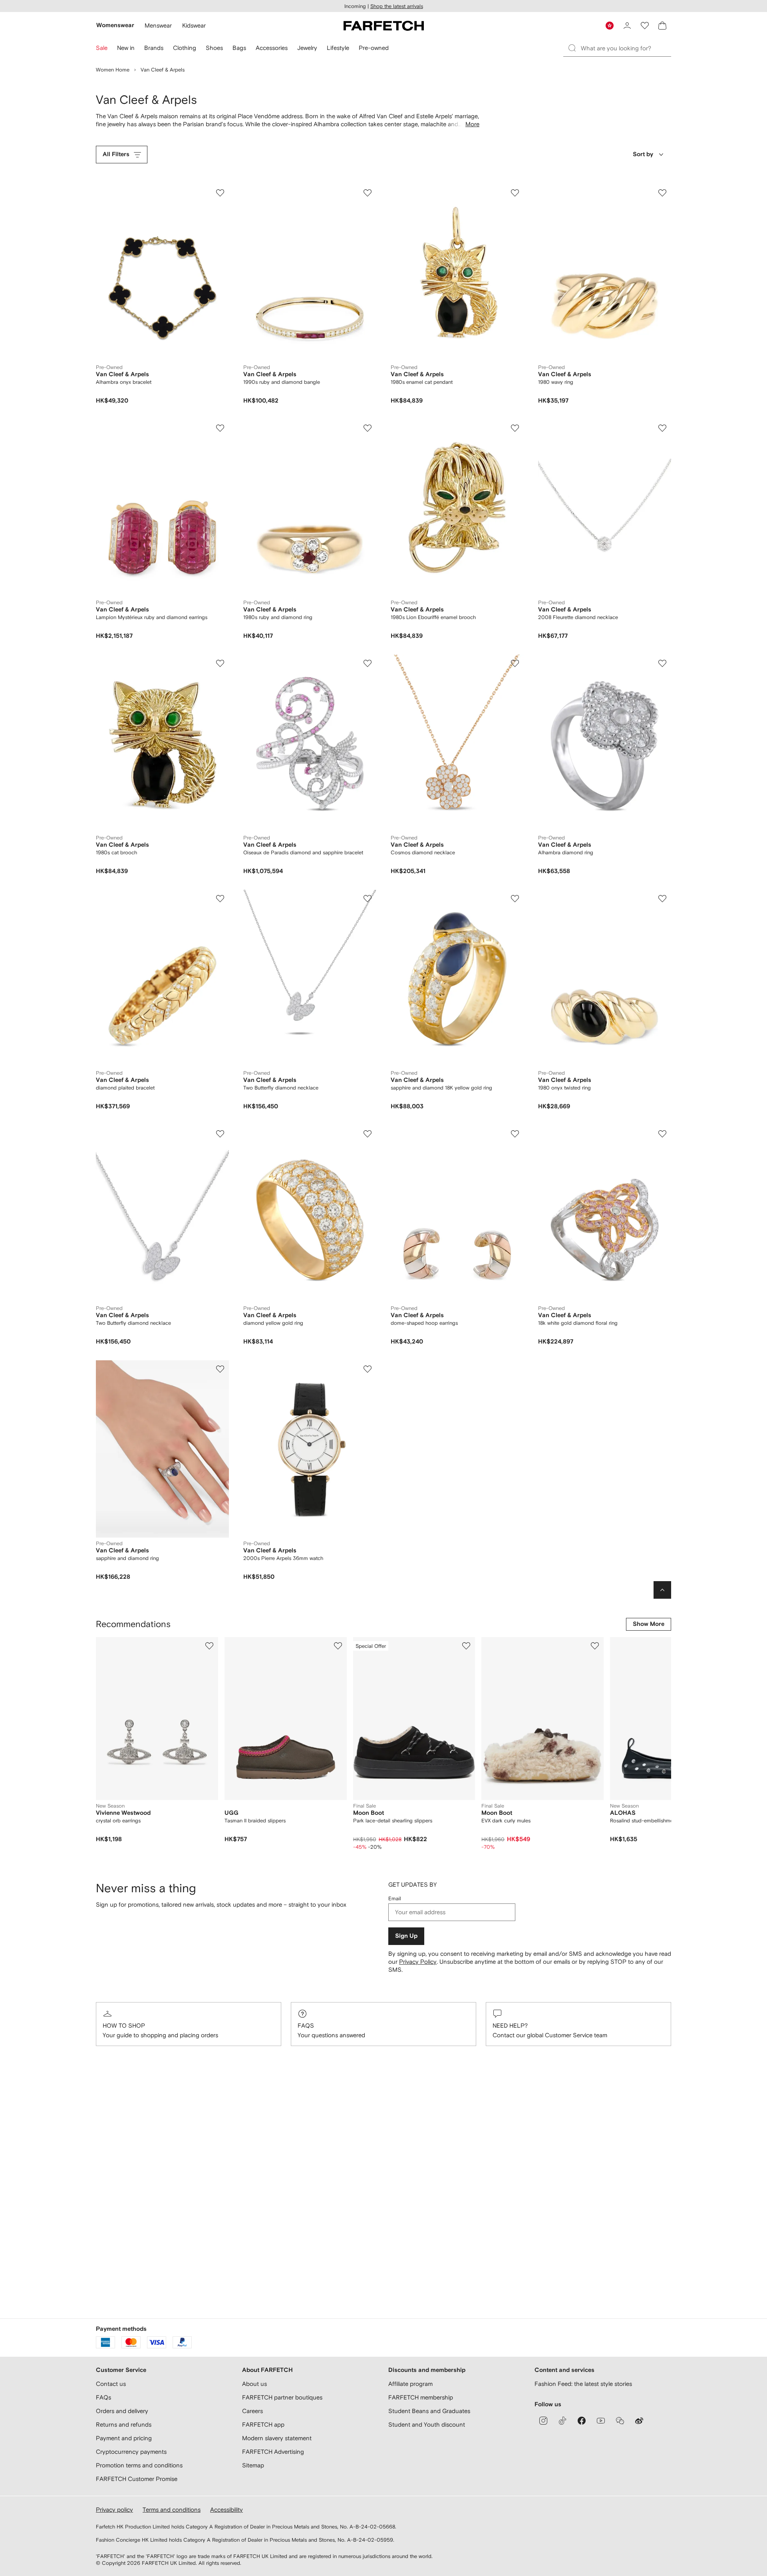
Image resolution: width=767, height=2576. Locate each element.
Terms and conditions (172, 2510)
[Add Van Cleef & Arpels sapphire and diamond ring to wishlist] (220, 1369)
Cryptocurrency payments (131, 2452)
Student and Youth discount (427, 2424)
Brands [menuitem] (154, 48)
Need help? (510, 2025)
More (472, 124)
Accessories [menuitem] (272, 48)
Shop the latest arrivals (397, 6)
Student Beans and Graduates (429, 2411)
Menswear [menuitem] (158, 25)
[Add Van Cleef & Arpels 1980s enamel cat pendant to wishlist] (515, 193)
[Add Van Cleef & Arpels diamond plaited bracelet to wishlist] (220, 899)
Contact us (111, 2384)
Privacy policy (114, 2510)
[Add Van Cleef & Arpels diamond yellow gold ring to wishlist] (368, 1134)
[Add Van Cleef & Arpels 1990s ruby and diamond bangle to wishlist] (368, 193)
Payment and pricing (124, 2438)
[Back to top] (662, 1590)
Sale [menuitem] (102, 48)
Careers (252, 2411)
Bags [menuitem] (239, 48)
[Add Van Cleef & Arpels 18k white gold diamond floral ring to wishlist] (662, 1134)
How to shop (124, 2025)
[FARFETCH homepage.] (384, 26)
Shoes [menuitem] (214, 48)
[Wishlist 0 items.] (645, 26)
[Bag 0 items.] (662, 26)
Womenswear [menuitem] (115, 25)
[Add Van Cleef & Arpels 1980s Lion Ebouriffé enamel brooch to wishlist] (515, 428)
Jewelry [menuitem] (307, 48)
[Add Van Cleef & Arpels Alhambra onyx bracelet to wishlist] (220, 193)
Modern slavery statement (277, 2438)
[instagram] (543, 2421)
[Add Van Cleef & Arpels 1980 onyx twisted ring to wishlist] (662, 899)
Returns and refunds (124, 2424)
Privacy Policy (418, 1962)
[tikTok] (562, 2421)
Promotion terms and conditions (139, 2465)
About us (254, 2384)
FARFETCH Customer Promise (137, 2479)
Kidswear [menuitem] (194, 25)
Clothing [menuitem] (185, 48)
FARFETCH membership (421, 2397)
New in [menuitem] (126, 48)
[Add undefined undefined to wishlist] (209, 1646)
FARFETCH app (263, 2424)
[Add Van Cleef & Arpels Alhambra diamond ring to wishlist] (662, 663)
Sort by (643, 154)
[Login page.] (627, 26)
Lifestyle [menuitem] (338, 48)
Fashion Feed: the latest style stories (583, 2384)
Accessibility (227, 2510)
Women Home (113, 70)
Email (395, 1898)
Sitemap (253, 2465)
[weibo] (639, 2421)
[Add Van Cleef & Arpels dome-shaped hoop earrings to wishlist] (515, 1134)
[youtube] (601, 2421)
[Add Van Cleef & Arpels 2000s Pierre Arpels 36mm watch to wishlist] (368, 1369)
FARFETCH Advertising (273, 2452)
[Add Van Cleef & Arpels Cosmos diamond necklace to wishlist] (515, 663)
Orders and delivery (122, 2411)
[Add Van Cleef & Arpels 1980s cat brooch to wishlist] (220, 663)
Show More (649, 1624)
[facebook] (582, 2421)
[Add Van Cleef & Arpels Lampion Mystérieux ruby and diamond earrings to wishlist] (220, 428)
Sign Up (406, 1936)
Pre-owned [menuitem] (374, 48)
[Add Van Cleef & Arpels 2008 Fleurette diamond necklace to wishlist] (662, 428)
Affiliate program (410, 2384)
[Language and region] (610, 26)
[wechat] (620, 2421)
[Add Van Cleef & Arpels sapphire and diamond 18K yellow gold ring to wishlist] (515, 899)
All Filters (116, 154)
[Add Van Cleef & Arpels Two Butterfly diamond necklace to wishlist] (368, 899)
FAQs (306, 2025)
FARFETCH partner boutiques (282, 2397)
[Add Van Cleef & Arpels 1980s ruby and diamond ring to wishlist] (368, 428)
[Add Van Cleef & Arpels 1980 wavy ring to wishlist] (662, 193)
